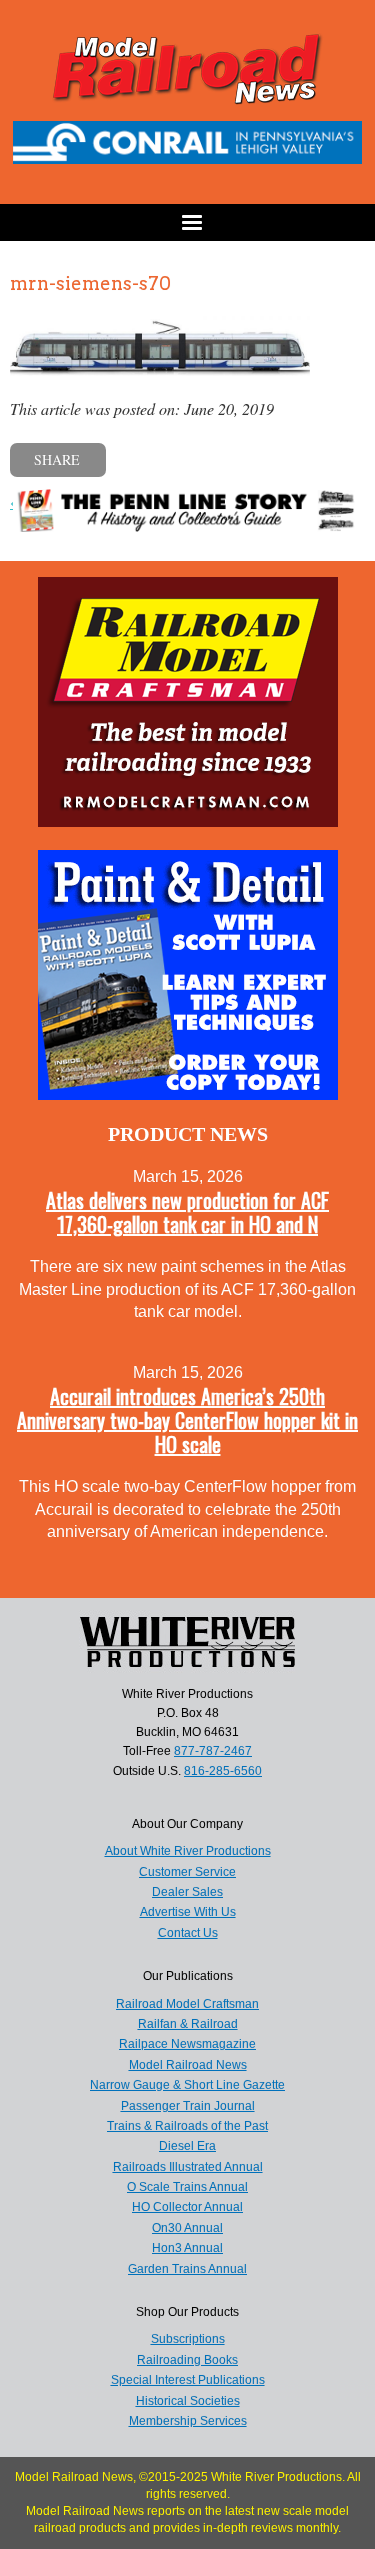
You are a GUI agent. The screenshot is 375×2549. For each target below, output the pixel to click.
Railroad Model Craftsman (187, 2004)
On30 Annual (187, 2228)
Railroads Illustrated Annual (188, 2167)
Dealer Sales (187, 1892)
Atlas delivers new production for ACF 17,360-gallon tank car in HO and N (187, 1212)
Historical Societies (188, 2401)
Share (57, 459)
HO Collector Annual (187, 2207)
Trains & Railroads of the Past (187, 2126)
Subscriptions (188, 2339)
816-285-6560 (223, 1771)
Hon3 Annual (187, 2248)
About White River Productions (188, 1851)
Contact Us (188, 1933)
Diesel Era (187, 2146)
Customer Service (187, 1872)
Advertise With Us (188, 1912)
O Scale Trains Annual (187, 2187)
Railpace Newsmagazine (187, 2044)
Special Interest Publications (188, 2380)
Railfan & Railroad (188, 2024)
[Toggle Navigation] (187, 222)
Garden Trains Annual (187, 2269)
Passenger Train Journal (188, 2106)
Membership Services (188, 2421)
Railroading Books (187, 2360)
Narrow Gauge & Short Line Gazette (187, 2085)
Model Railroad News (188, 2065)
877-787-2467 (213, 1751)
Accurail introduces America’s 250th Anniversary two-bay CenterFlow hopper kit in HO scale (187, 1420)
